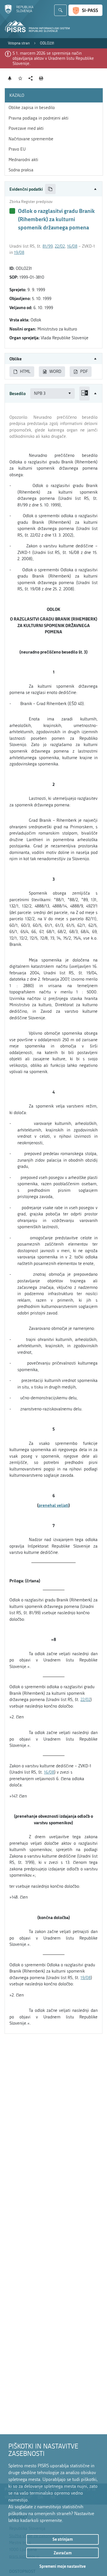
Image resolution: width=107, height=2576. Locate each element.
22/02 (60, 246)
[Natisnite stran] (41, 78)
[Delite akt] (31, 78)
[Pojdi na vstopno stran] (19, 12)
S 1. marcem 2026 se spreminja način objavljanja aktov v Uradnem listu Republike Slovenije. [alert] (53, 58)
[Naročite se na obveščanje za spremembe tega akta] (10, 78)
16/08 (72, 246)
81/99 (48, 246)
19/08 (19, 252)
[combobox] (53, 394)
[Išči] (60, 10)
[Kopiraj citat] (50, 189)
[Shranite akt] (20, 78)
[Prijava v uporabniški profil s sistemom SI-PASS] (85, 10)
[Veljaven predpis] (12, 211)
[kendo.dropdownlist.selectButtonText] (70, 394)
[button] (53, 189)
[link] (19, 43)
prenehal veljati (53, 1505)
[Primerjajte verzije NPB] (84, 394)
